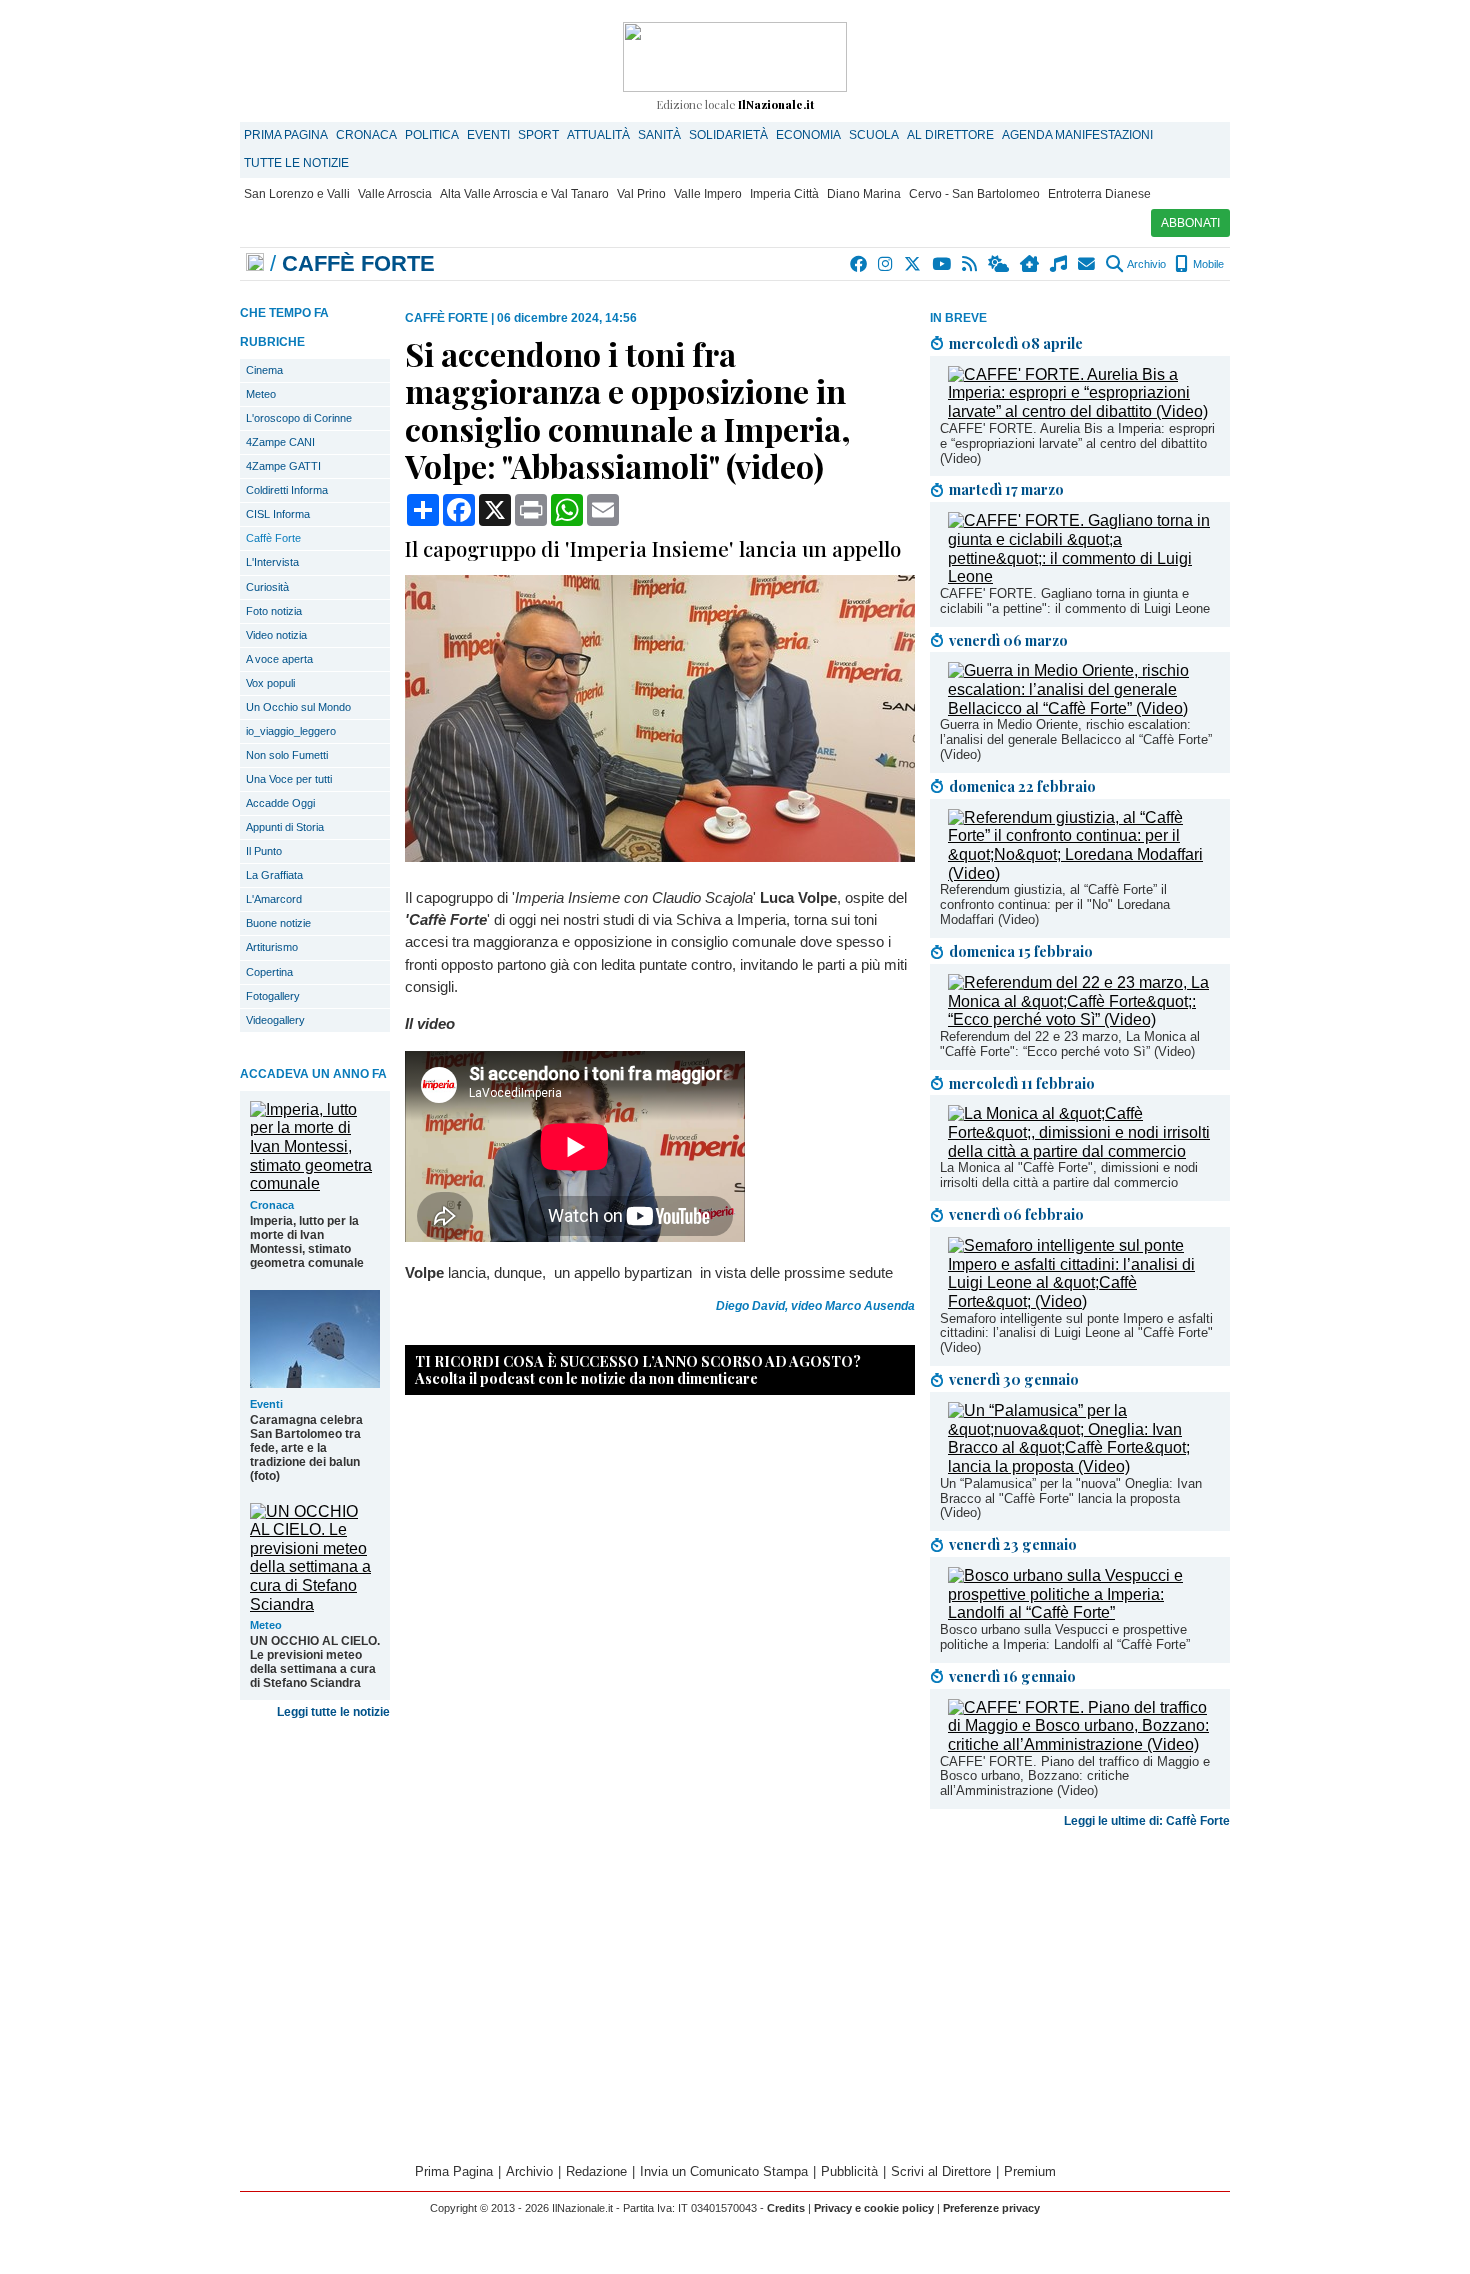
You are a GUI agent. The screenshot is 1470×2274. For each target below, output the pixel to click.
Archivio (1145, 264)
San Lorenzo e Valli (297, 194)
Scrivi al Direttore (941, 2171)
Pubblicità (849, 2171)
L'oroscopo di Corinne (299, 418)
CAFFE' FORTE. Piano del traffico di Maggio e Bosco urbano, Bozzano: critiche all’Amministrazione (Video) (1075, 1776)
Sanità (659, 135)
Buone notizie (278, 923)
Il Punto (264, 851)
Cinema (264, 370)
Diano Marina (864, 194)
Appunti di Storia (285, 827)
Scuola (874, 135)
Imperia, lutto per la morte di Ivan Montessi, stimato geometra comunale (307, 1242)
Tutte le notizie (296, 163)
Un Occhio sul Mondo (298, 707)
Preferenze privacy (991, 2208)
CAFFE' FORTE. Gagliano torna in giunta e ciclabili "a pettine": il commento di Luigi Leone (1075, 601)
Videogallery (275, 1020)
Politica (432, 135)
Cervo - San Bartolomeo (974, 194)
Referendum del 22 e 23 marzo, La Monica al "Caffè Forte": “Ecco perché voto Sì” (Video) (1070, 1044)
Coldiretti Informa (287, 490)
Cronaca (366, 135)
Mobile (1207, 264)
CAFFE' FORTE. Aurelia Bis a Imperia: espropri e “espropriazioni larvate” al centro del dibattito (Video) (1077, 443)
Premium (1030, 2171)
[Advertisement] (1080, 1993)
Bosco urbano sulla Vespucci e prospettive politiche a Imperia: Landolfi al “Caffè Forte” (1065, 1637)
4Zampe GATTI (283, 466)
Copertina (269, 972)
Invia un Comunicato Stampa (724, 2171)
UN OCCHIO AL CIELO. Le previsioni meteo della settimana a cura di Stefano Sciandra (315, 1662)
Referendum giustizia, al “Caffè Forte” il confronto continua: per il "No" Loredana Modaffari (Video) (1055, 904)
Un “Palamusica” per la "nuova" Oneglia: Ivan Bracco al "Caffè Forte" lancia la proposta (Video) (1071, 1498)
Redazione (596, 2171)
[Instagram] (886, 264)
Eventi (488, 135)
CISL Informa (278, 514)
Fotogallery (273, 996)
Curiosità (267, 587)
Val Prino (641, 194)
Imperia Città (784, 194)
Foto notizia (274, 611)
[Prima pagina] (255, 263)
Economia (808, 135)
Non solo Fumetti (287, 755)
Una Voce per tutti (289, 779)
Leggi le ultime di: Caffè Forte (1147, 1821)
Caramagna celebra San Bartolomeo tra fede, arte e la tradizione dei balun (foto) (306, 1448)
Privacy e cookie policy (874, 2208)
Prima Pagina (286, 135)
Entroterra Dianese (1099, 194)
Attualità (598, 135)
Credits (786, 2208)
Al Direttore (950, 135)
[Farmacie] (1030, 264)
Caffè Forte (273, 538)
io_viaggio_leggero (291, 731)
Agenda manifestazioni (1077, 135)
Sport (538, 135)
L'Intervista (272, 562)
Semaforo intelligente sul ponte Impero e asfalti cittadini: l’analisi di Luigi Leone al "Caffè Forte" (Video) (1076, 1333)
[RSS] (970, 264)
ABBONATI (1190, 223)
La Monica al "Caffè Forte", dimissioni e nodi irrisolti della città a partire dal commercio (1069, 1175)
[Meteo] (999, 264)
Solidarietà (728, 135)
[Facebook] (859, 264)
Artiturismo (272, 947)
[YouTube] (942, 264)
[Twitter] (913, 264)
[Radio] (1059, 264)
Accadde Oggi (280, 803)
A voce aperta (279, 659)
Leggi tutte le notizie (333, 1712)
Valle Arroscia (395, 194)
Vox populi (270, 683)
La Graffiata (274, 875)
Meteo (261, 394)
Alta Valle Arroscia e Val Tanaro (524, 194)
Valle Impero (708, 194)
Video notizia (276, 635)
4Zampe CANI (280, 442)
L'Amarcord (274, 899)
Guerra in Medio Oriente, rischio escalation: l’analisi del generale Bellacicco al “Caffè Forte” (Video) (1076, 739)
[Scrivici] (1087, 264)
